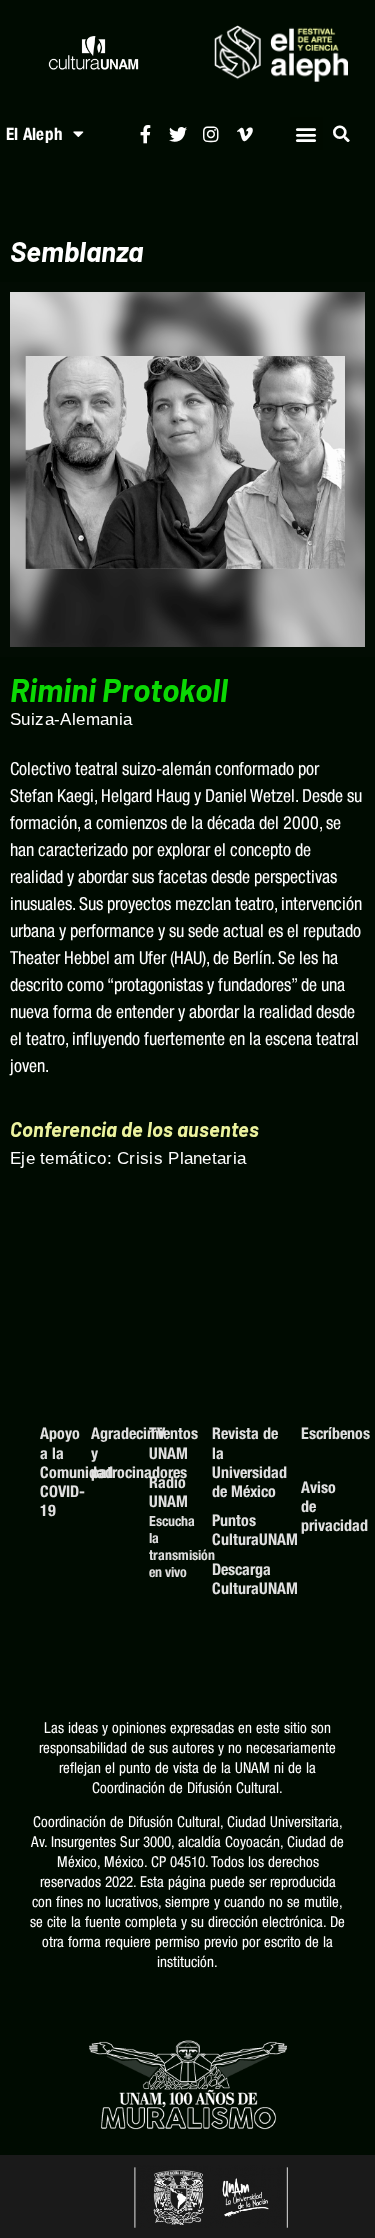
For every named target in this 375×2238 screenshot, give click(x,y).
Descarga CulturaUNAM (246, 1579)
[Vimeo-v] (244, 133)
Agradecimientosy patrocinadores (110, 1452)
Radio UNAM (168, 1492)
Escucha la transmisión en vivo (171, 1546)
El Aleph (34, 134)
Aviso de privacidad (318, 1506)
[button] (306, 133)
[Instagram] (211, 133)
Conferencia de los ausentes (134, 1129)
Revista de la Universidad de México (246, 1462)
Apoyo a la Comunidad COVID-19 (55, 1472)
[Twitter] (178, 133)
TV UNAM (168, 1443)
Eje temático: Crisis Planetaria (128, 1158)
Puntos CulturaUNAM (246, 1530)
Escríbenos (318, 1433)
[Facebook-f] (144, 133)
